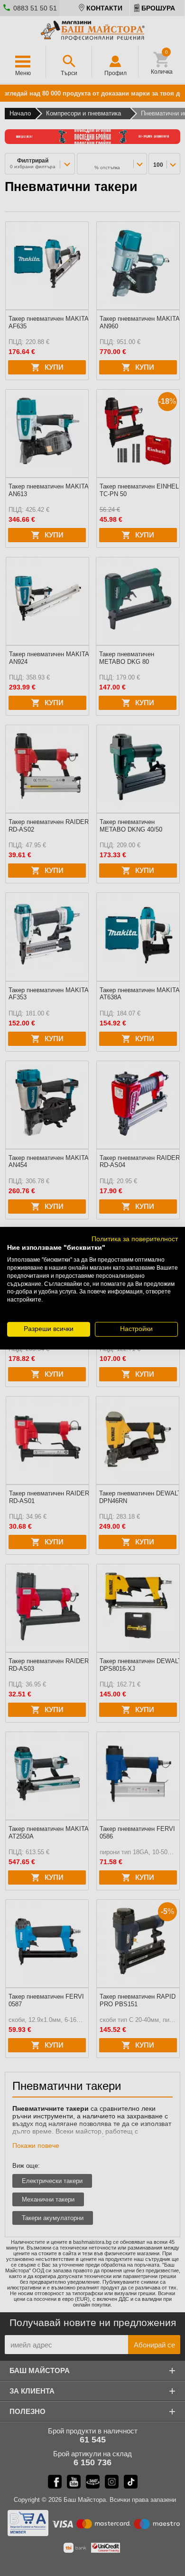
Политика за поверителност (135, 1239)
